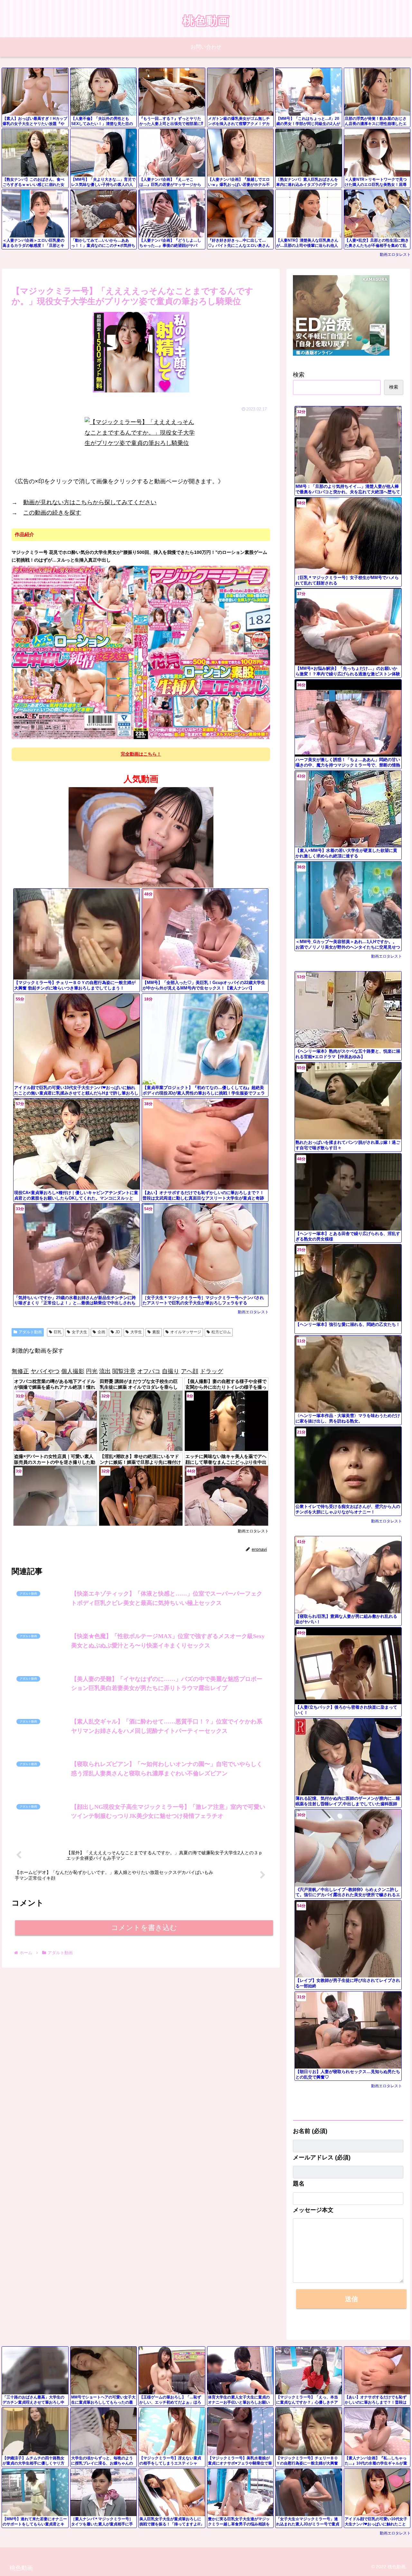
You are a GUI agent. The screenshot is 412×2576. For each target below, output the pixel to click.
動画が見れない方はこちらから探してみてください (90, 502)
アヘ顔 (190, 1371)
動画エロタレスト (395, 255)
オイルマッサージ (186, 1332)
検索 (299, 375)
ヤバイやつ (45, 1371)
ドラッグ (211, 1371)
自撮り (171, 1371)
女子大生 (80, 1332)
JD (118, 1332)
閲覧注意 (124, 1371)
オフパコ (149, 1371)
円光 (92, 1371)
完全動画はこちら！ (141, 754)
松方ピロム (221, 1332)
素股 (156, 1332)
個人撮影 (73, 1371)
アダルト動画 (30, 1332)
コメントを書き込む (144, 2328)
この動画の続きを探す (52, 513)
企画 (101, 1332)
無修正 (20, 1371)
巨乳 (58, 1332)
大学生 (136, 1332)
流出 (105, 1371)
